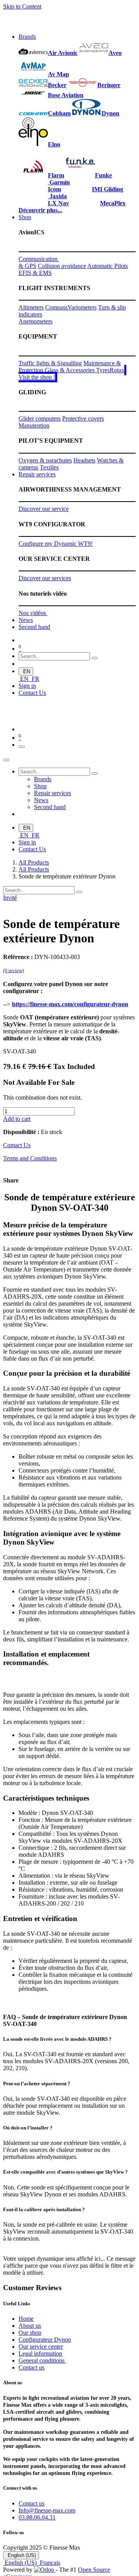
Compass (56, 307)
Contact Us (32, 693)
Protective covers (83, 418)
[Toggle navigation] (22, 747)
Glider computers (40, 418)
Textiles (49, 467)
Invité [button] (10, 898)
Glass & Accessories (70, 370)
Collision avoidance (62, 266)
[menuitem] (27, 37)
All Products (34, 862)
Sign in (27, 686)
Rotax (117, 370)
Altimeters (31, 307)
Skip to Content (22, 6)
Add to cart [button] (17, 1119)
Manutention (34, 425)
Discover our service (44, 509)
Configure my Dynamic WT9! (56, 544)
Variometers (82, 307)
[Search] (95, 658)
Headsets (84, 460)
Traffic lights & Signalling (50, 363)
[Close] (6, 760)
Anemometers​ (36, 321)
